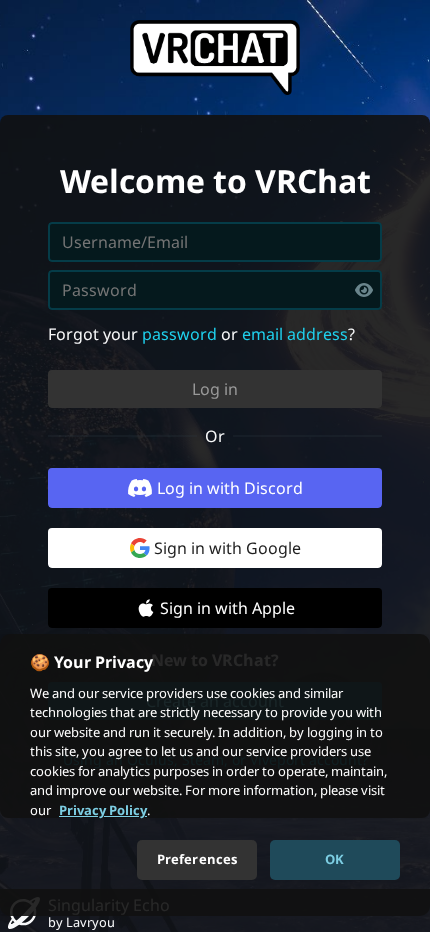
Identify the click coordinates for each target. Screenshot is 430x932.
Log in (215, 389)
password (179, 334)
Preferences (197, 859)
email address (295, 334)
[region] (215, 775)
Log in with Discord (230, 488)
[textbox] (215, 290)
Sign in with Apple (227, 608)
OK (334, 859)
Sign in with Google (227, 548)
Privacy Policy (103, 810)
